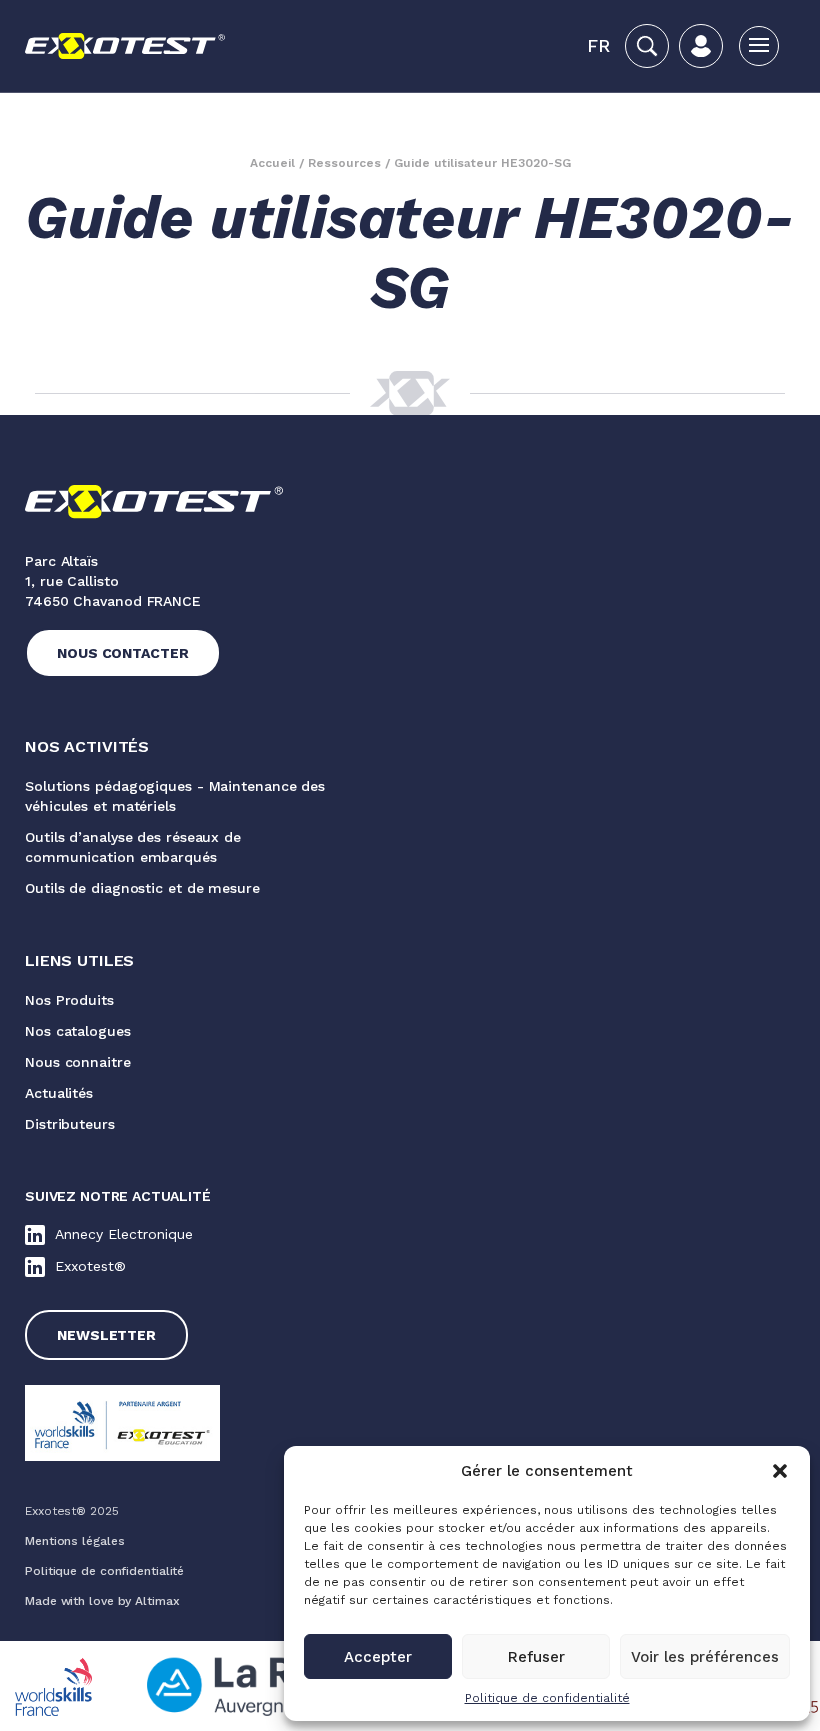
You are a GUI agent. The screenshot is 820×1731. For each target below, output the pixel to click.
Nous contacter (123, 653)
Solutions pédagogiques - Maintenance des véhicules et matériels (175, 796)
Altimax (157, 1601)
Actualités (59, 1093)
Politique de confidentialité (547, 1698)
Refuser (536, 1657)
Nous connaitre (78, 1062)
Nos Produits (69, 1000)
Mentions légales (74, 1541)
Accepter (378, 1657)
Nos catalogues (78, 1031)
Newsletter (106, 1335)
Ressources (344, 163)
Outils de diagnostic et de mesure (142, 888)
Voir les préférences (705, 1657)
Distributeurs (70, 1124)
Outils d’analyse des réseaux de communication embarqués (133, 847)
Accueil (272, 163)
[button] (780, 1471)
